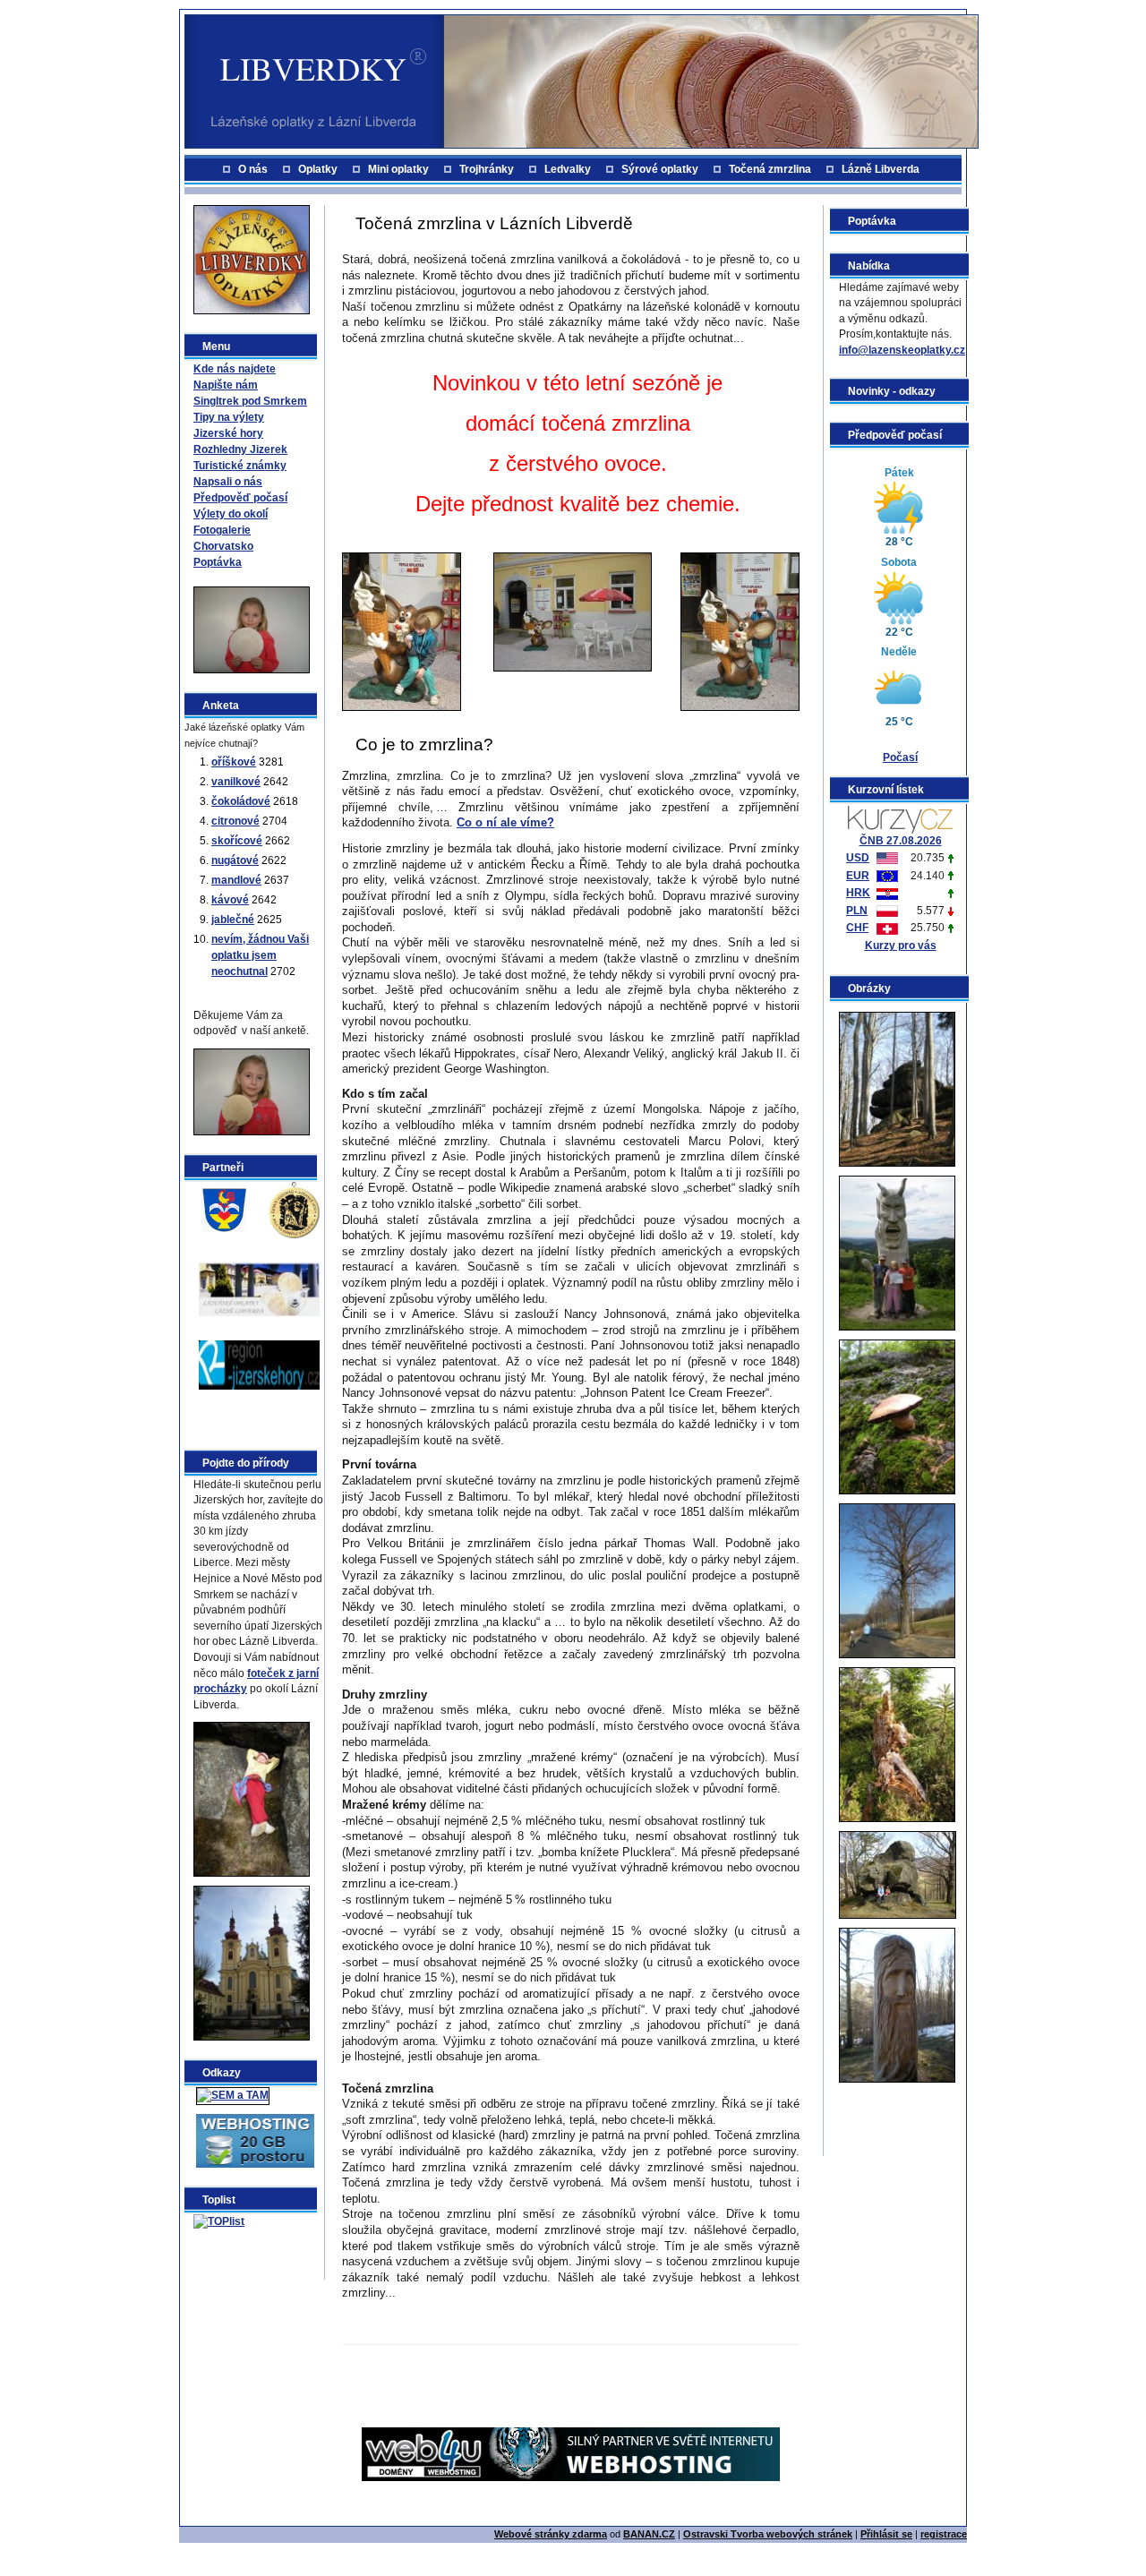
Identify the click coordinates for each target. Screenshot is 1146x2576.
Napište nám (226, 385)
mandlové (236, 880)
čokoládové (241, 801)
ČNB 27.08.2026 (901, 841)
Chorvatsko (223, 546)
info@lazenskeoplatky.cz (902, 350)
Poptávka (218, 562)
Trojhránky (487, 169)
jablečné (233, 920)
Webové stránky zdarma (551, 2534)
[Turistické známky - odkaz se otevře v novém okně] (294, 1209)
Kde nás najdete (235, 369)
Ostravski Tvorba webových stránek (768, 2534)
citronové (235, 821)
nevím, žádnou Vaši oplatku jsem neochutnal (260, 955)
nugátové (235, 860)
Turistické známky (240, 466)
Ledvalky (568, 169)
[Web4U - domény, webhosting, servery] (571, 2453)
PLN (857, 911)
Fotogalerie (222, 530)
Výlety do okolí (231, 514)
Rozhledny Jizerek (240, 449)
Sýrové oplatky (660, 169)
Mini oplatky (398, 169)
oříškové (234, 762)
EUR (858, 876)
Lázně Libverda (881, 169)
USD (858, 858)
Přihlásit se (886, 2534)
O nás (253, 169)
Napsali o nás (228, 482)
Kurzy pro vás (901, 946)
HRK (858, 893)
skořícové (237, 841)
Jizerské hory (228, 433)
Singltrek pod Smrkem (250, 401)
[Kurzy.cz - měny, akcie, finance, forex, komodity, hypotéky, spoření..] (900, 818)
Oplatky (318, 169)
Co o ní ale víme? (505, 822)
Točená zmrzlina (770, 169)
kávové (230, 900)
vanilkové (236, 782)
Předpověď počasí (240, 498)
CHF (857, 928)
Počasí (900, 757)
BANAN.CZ (649, 2534)
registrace (944, 2534)
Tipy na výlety (229, 417)
